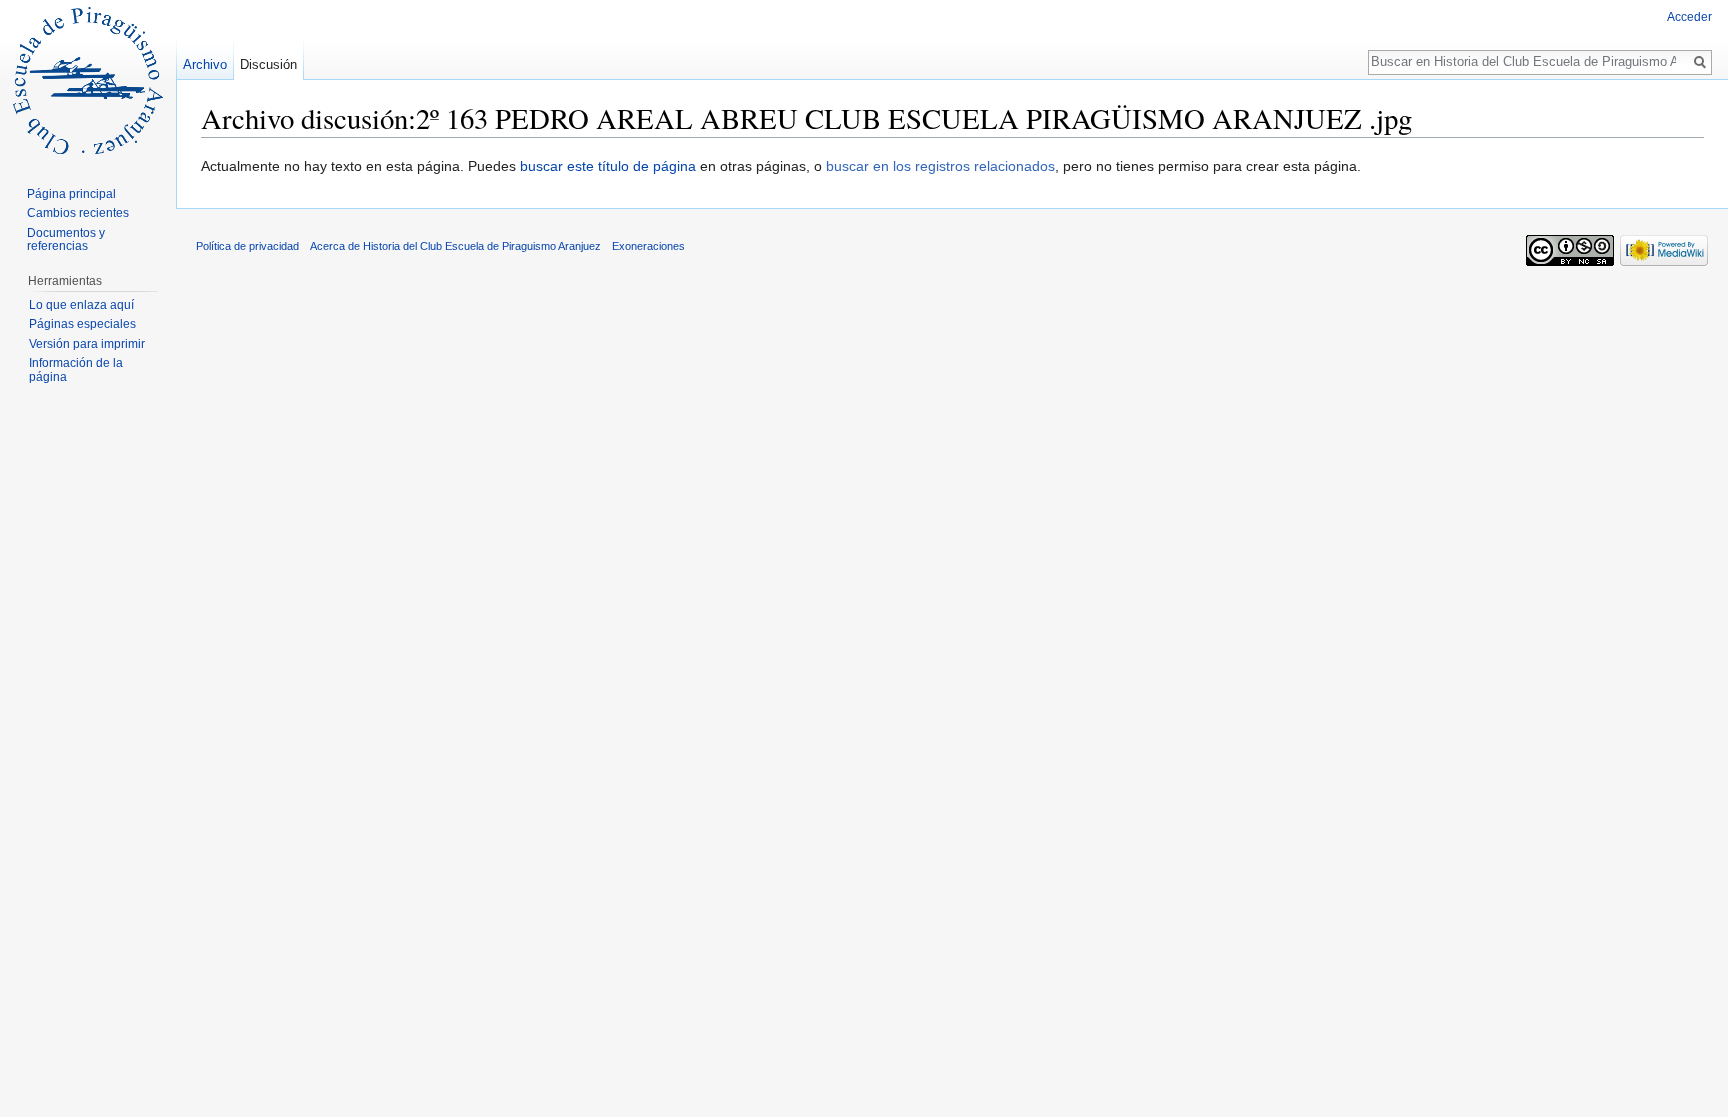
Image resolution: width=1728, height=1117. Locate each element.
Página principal (71, 194)
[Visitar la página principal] (88, 80)
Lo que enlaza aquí (81, 305)
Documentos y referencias (66, 240)
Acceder (1689, 17)
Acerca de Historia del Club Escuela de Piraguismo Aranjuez (455, 246)
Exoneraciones (648, 246)
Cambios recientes (78, 213)
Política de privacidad (247, 246)
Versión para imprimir (87, 344)
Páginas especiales (82, 324)
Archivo (205, 64)
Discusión (268, 64)
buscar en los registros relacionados (940, 166)
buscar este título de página (608, 166)
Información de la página (76, 370)
